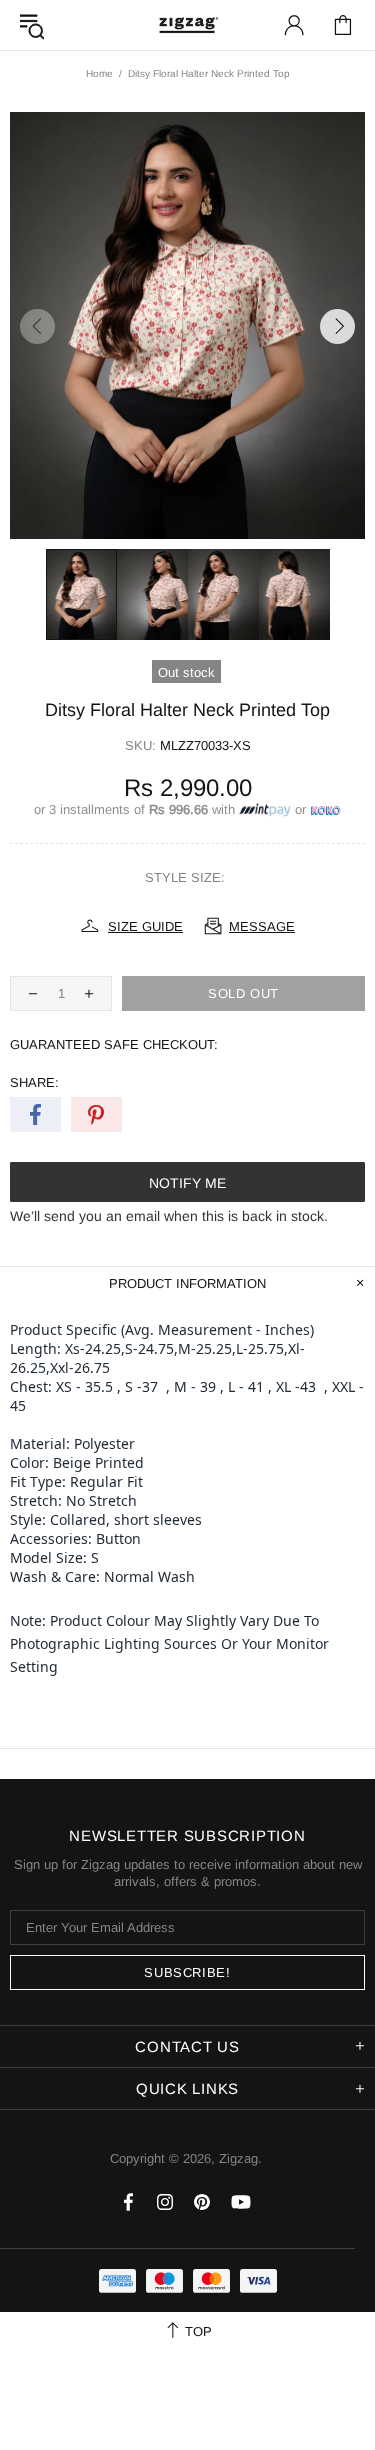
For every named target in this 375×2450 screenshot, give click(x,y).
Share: (34, 1082)
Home (99, 73)
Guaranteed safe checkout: (114, 1044)
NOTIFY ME (187, 1183)
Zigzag (188, 24)
